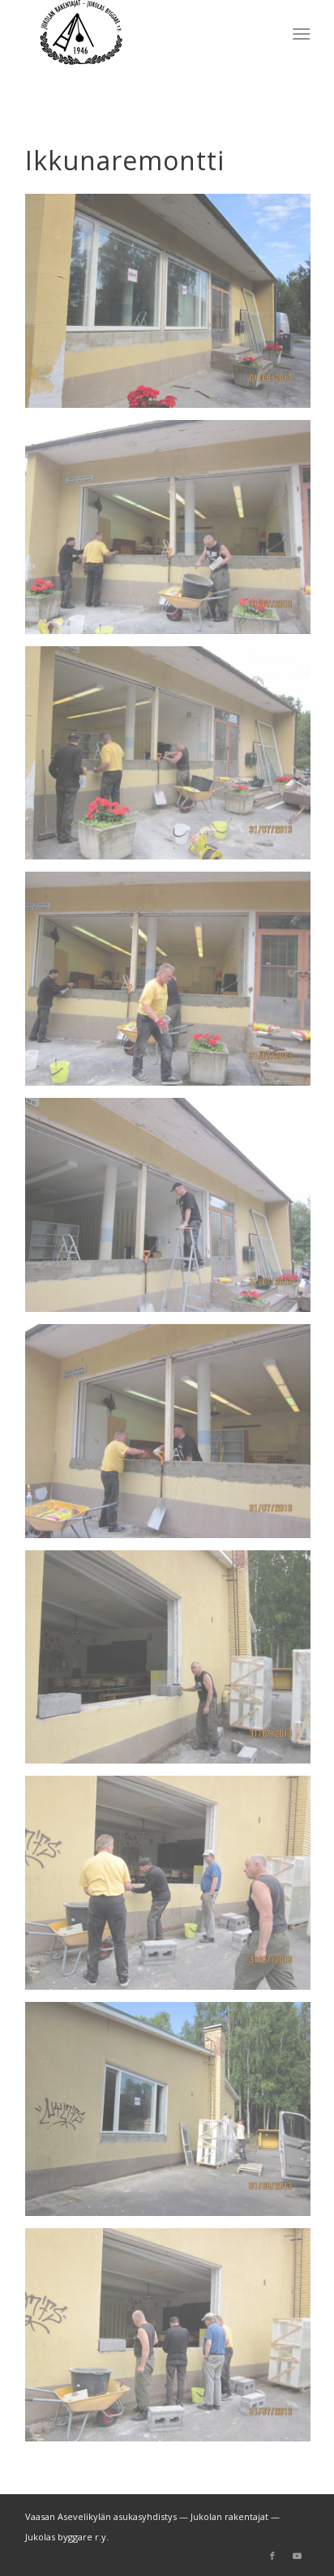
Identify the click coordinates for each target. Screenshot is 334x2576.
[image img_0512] (174, 307)
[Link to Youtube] (297, 2556)
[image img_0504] (174, 759)
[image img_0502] (174, 533)
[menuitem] (300, 33)
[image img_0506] (174, 1663)
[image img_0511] (174, 1889)
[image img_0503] (174, 985)
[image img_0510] (174, 2341)
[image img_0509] (174, 1211)
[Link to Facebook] (272, 2556)
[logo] (139, 32)
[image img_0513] (174, 2115)
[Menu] (300, 33)
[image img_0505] (174, 1437)
